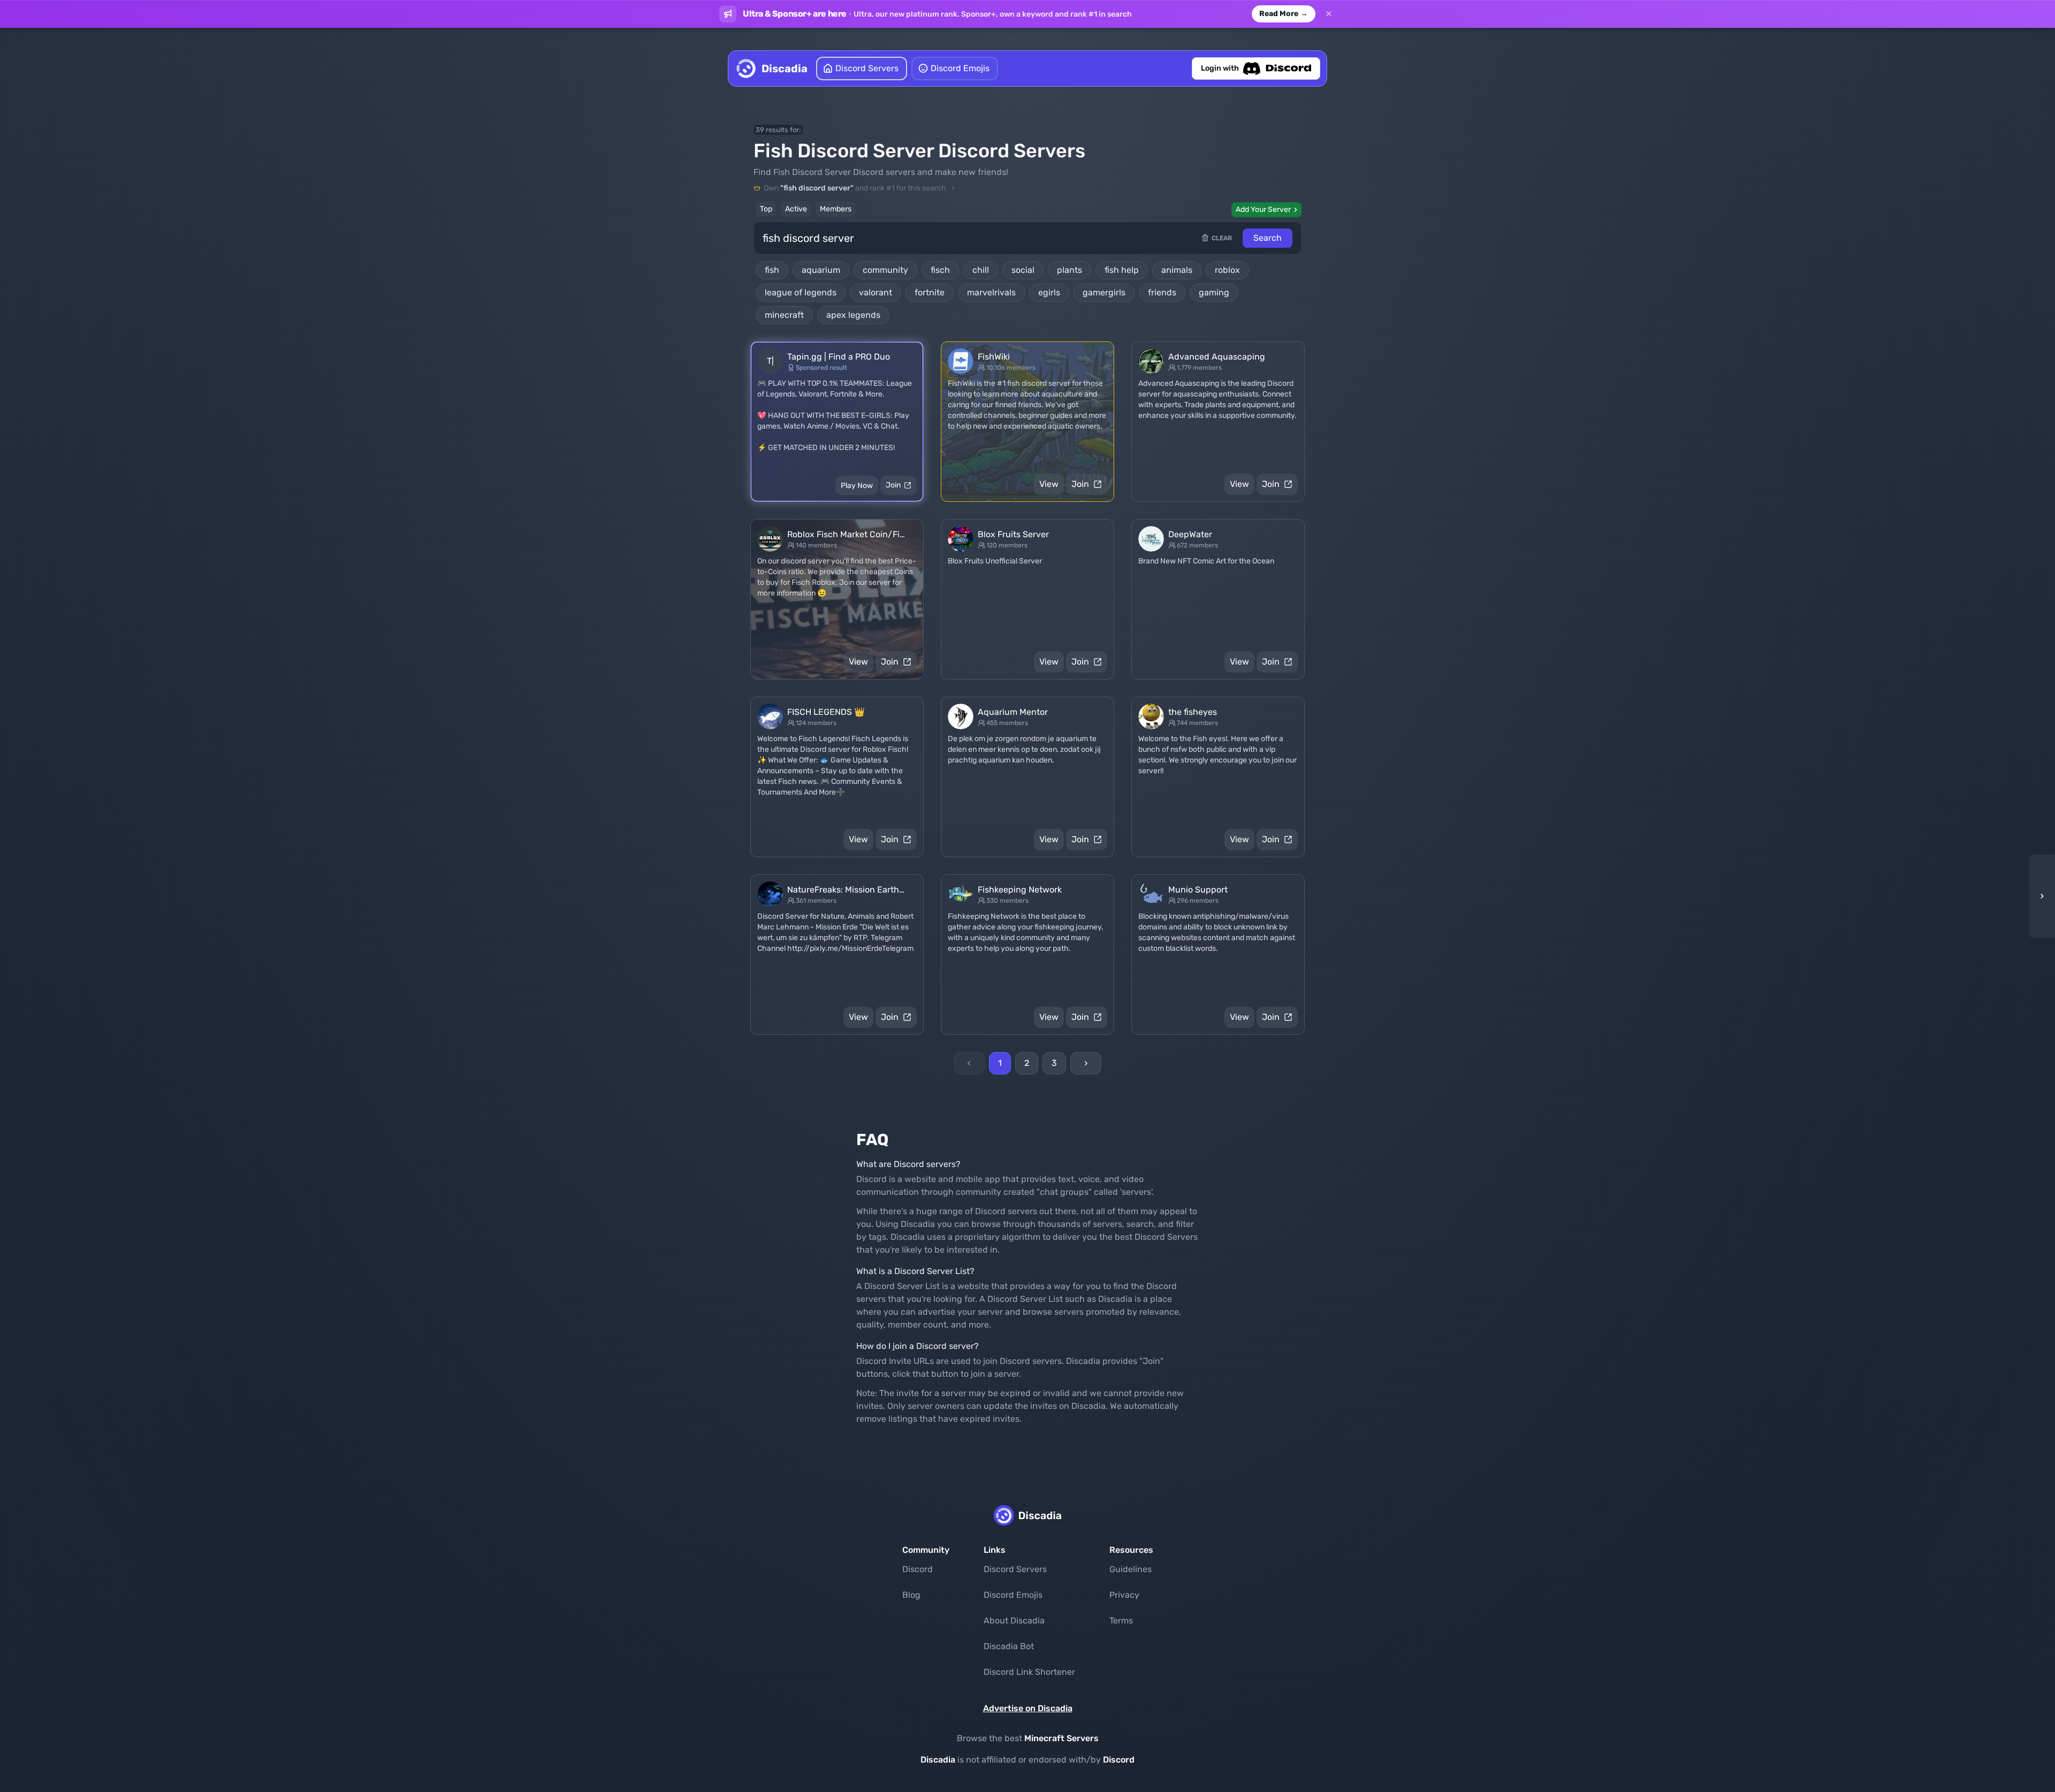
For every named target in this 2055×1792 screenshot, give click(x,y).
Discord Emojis (1013, 1595)
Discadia (938, 1760)
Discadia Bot (1009, 1646)
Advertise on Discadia (1028, 1708)
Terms (1121, 1621)
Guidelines (1131, 1569)
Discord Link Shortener (1029, 1672)
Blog (911, 1595)
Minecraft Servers (1061, 1738)
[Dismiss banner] (1329, 14)
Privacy (1124, 1595)
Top (766, 209)
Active (796, 209)
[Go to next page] (1086, 1063)
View (1049, 484)
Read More (1284, 14)
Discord (918, 1569)
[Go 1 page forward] (2039, 896)
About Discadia (1014, 1621)
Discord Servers (1015, 1569)
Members (836, 209)
